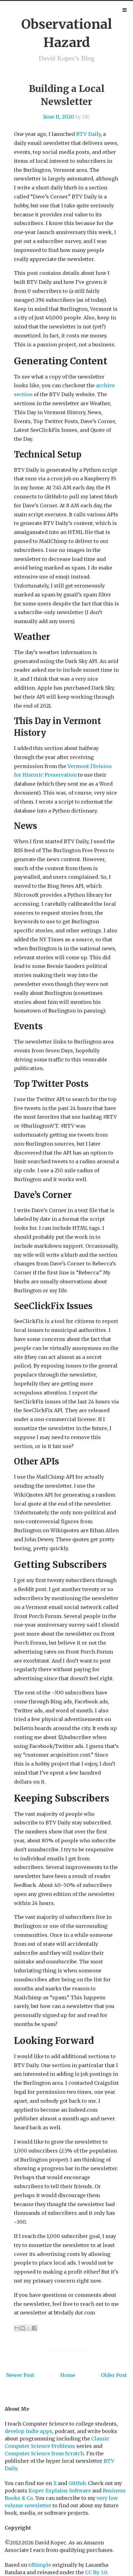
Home (68, 2375)
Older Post (114, 2375)
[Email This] (17, 2328)
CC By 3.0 (96, 2572)
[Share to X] (28, 2328)
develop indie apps (28, 2431)
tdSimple (40, 2565)
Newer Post (20, 2375)
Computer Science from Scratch (44, 2453)
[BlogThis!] (23, 2328)
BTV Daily (88, 134)
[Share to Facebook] (34, 2328)
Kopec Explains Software (60, 2491)
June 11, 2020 (59, 117)
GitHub (77, 2483)
